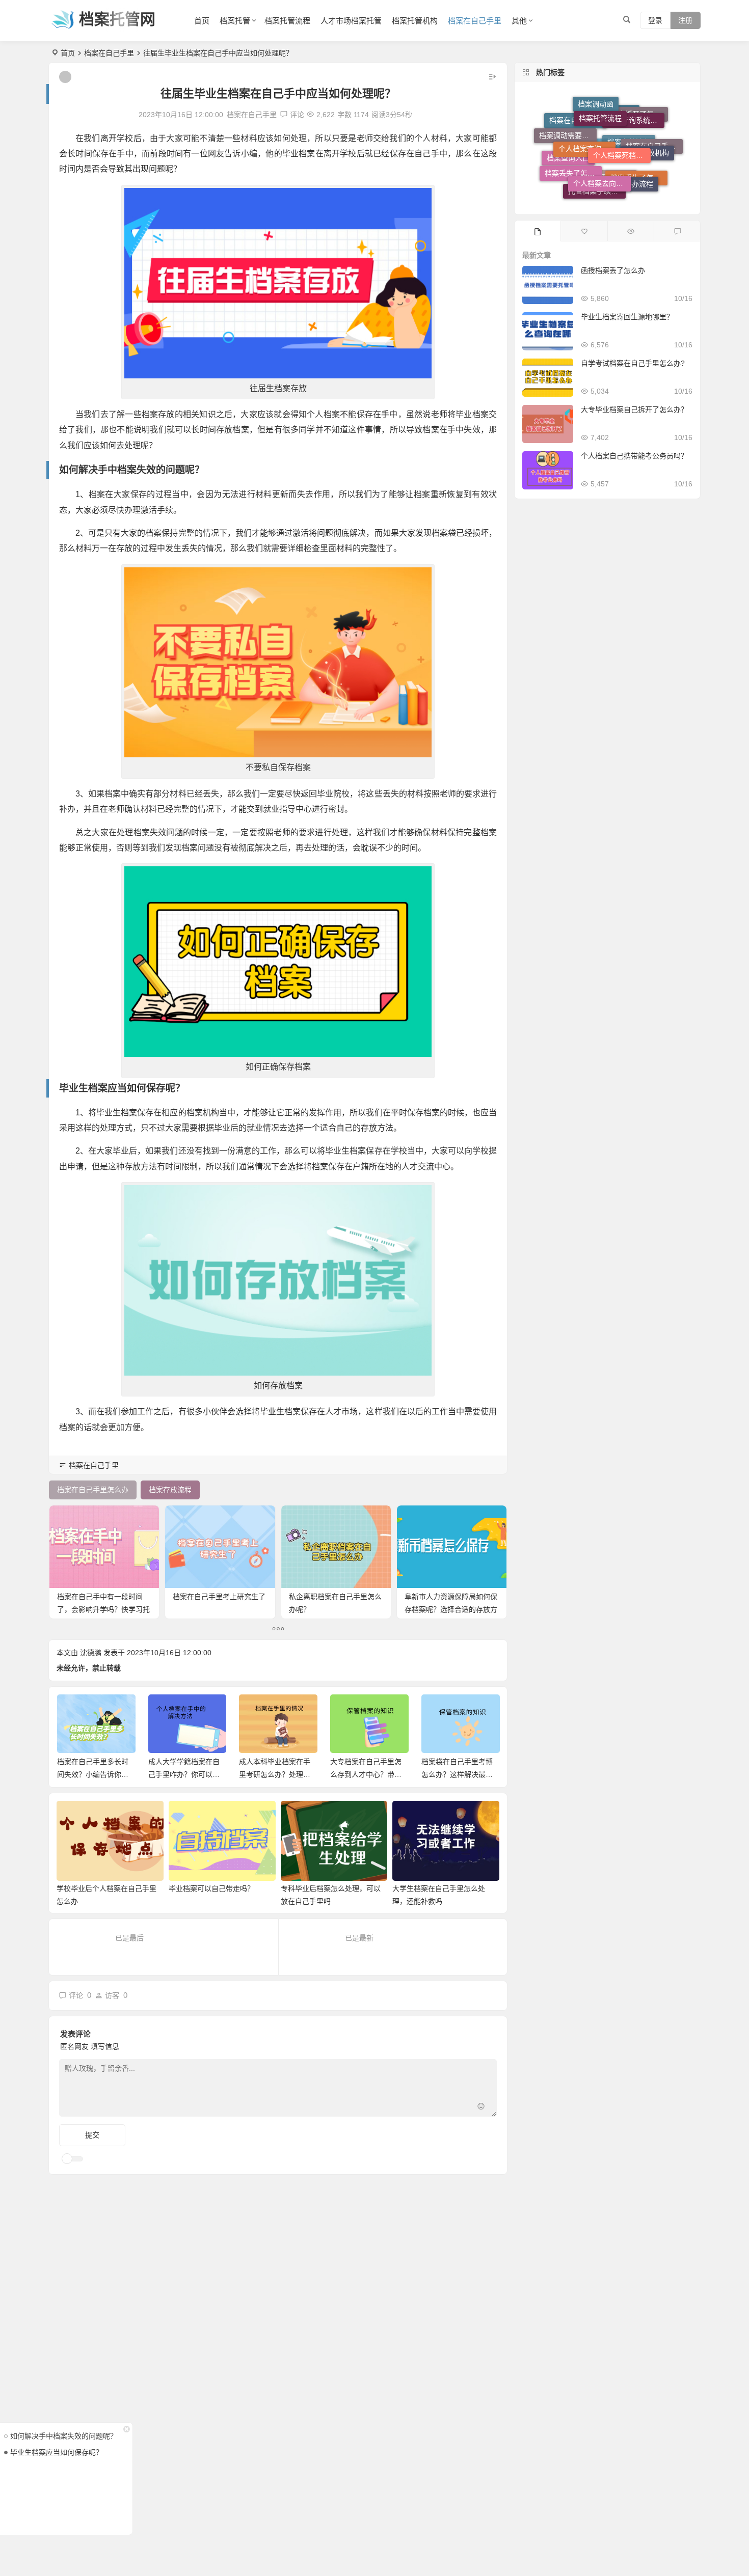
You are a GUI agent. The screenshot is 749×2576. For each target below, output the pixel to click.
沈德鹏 (91, 1653)
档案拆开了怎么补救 (639, 140)
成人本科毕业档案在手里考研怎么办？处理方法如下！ (183, 1774)
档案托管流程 (287, 21)
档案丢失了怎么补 (573, 150)
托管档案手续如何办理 (597, 175)
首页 (202, 21)
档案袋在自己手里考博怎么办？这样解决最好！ (366, 1774)
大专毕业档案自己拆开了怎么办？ (634, 409)
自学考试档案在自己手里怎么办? (633, 363)
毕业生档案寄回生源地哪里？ (627, 317)
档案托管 (235, 21)
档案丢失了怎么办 (639, 179)
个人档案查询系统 (587, 113)
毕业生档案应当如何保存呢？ (57, 2452)
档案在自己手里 (475, 21)
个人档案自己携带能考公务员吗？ (634, 456)
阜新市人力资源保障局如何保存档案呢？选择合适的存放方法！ (451, 1609)
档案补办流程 (632, 151)
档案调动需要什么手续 (568, 131)
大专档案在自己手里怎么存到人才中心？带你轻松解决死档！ (275, 1774)
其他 (519, 21)
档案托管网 (117, 19)
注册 (685, 20)
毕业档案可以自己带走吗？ (211, 1888)
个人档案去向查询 (602, 139)
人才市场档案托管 (351, 21)
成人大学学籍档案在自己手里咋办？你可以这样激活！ (93, 1774)
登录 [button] (655, 20)
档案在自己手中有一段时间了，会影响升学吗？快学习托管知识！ (103, 1609)
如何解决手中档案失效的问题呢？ (64, 2436)
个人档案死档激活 (622, 112)
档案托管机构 (415, 21)
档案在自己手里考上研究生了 (219, 1597)
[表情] (481, 2108)
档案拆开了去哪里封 (608, 193)
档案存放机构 (648, 130)
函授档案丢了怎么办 (613, 270)
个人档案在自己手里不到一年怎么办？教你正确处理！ (457, 1774)
